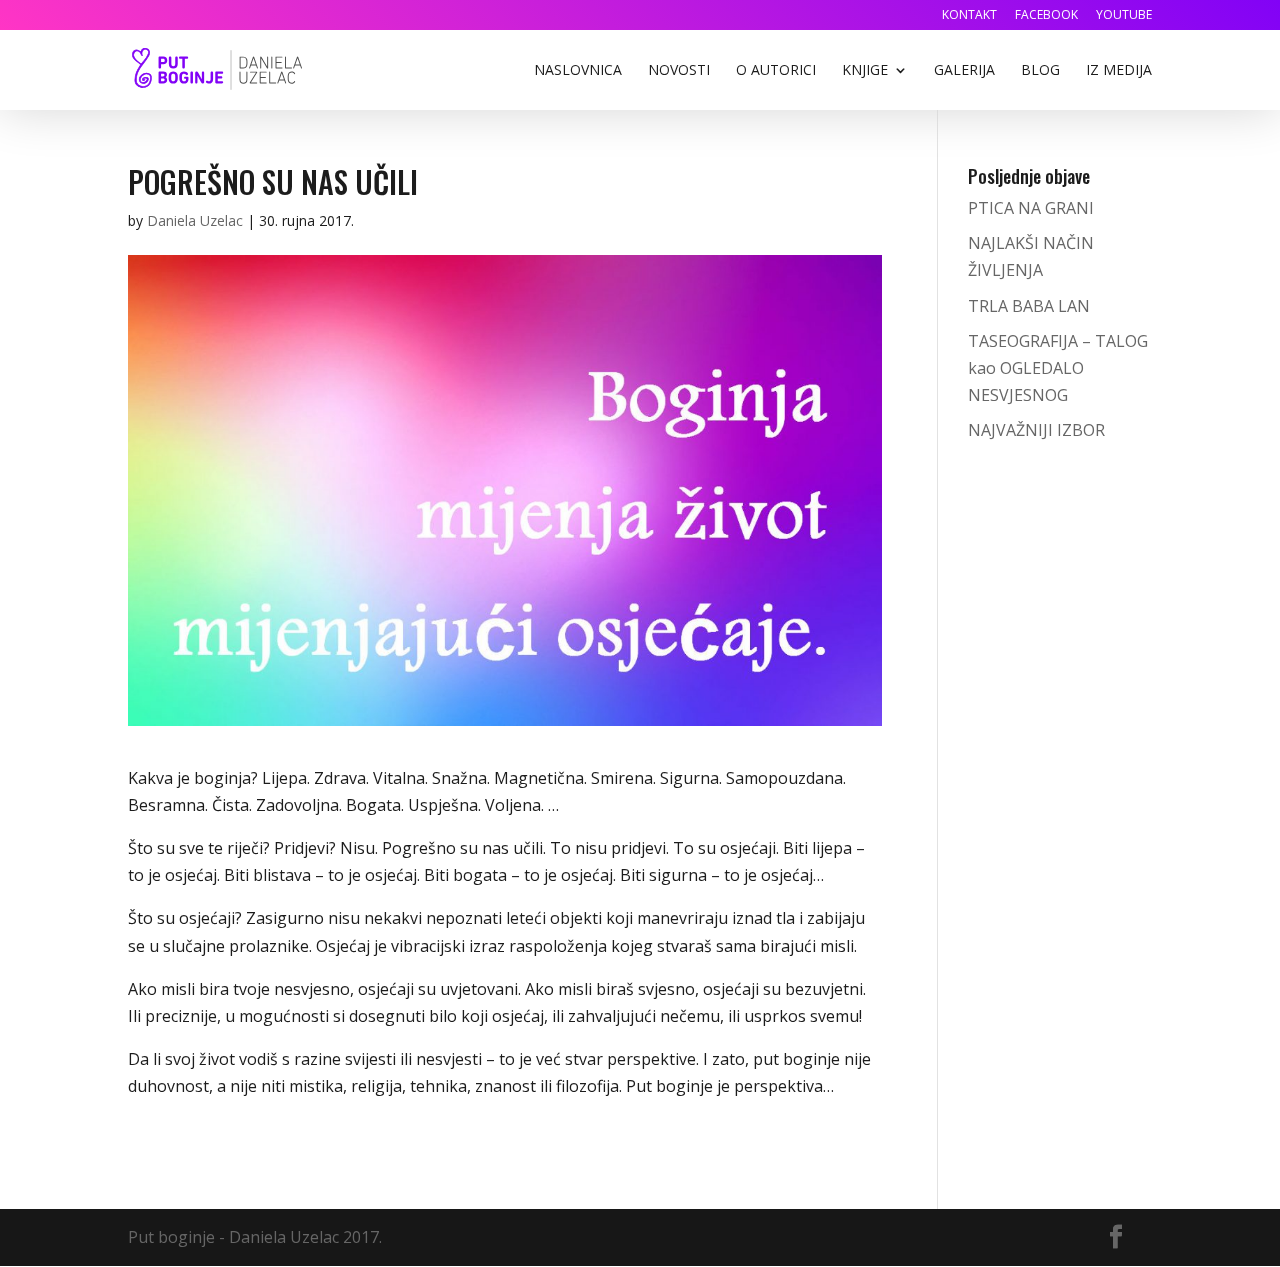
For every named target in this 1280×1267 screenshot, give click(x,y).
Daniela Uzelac (195, 220)
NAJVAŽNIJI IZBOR (1036, 430)
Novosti (679, 71)
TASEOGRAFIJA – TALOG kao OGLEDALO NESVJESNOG (1058, 368)
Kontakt (969, 16)
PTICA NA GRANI (1031, 208)
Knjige (865, 71)
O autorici (776, 71)
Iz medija (1119, 71)
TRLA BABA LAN (1029, 306)
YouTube (1124, 16)
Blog (1040, 71)
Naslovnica (578, 71)
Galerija (964, 71)
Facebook (1046, 16)
